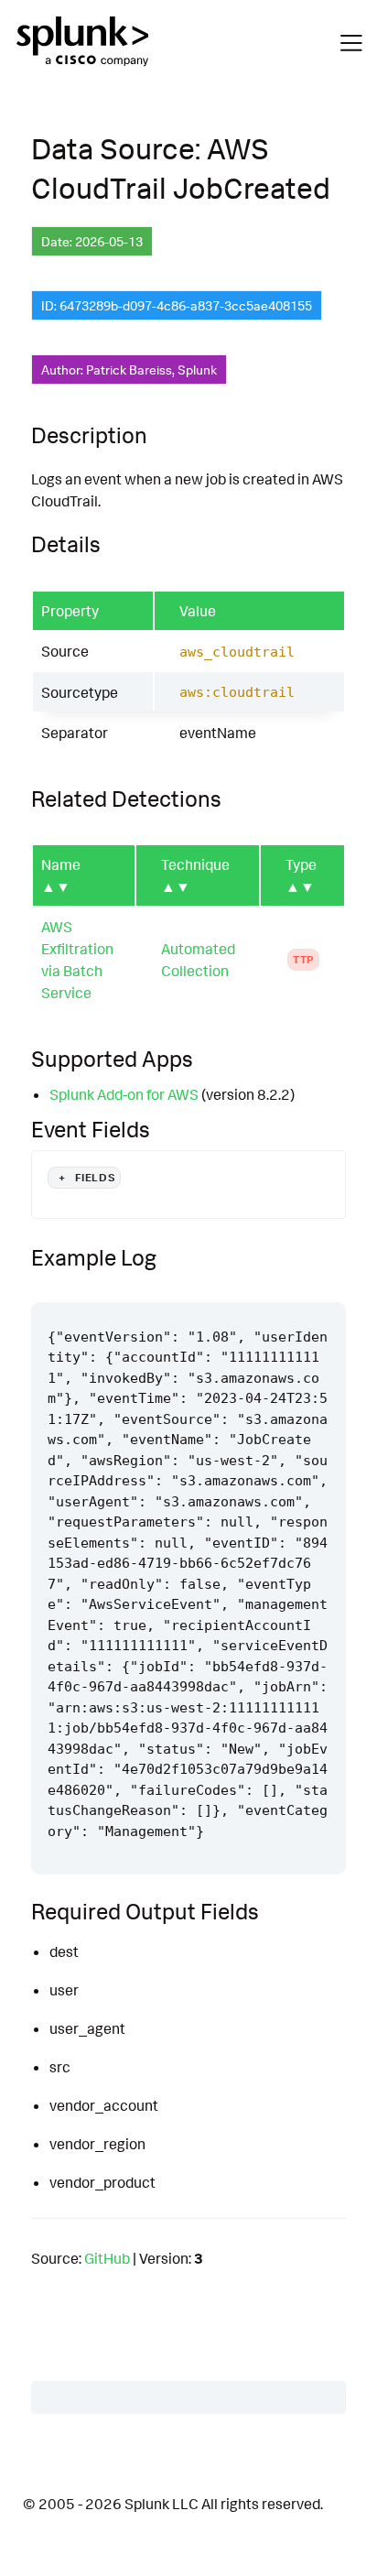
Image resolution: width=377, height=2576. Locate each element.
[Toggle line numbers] (312, 1285)
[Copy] (277, 1285)
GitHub (107, 2258)
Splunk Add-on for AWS (124, 1094)
